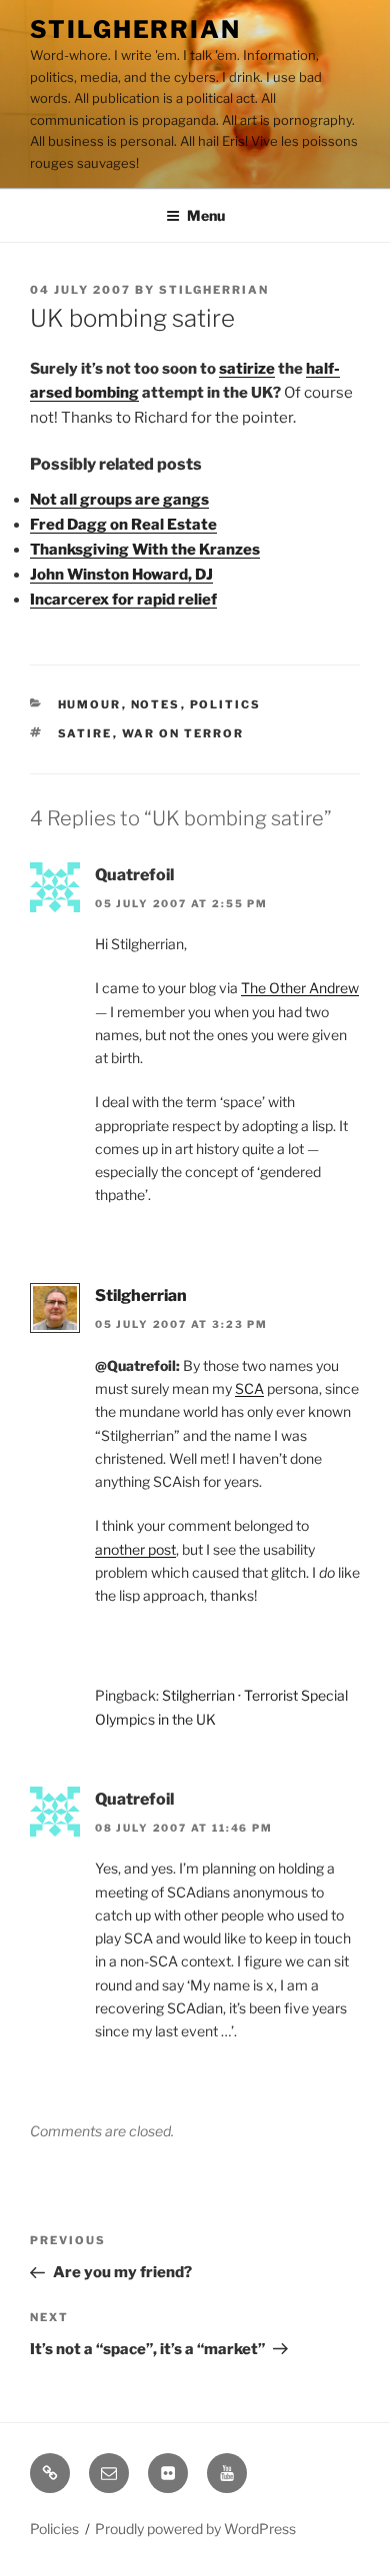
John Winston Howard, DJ (121, 575)
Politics (226, 704)
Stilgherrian (135, 29)
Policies (54, 2529)
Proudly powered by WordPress (195, 2529)
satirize (247, 369)
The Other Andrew (300, 988)
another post (135, 1549)
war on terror (183, 733)
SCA (249, 1388)
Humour (90, 704)
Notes (156, 704)
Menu (206, 215)
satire (85, 733)
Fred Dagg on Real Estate (123, 525)
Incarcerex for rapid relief (123, 600)
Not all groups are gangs (119, 500)
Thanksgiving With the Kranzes (145, 550)
